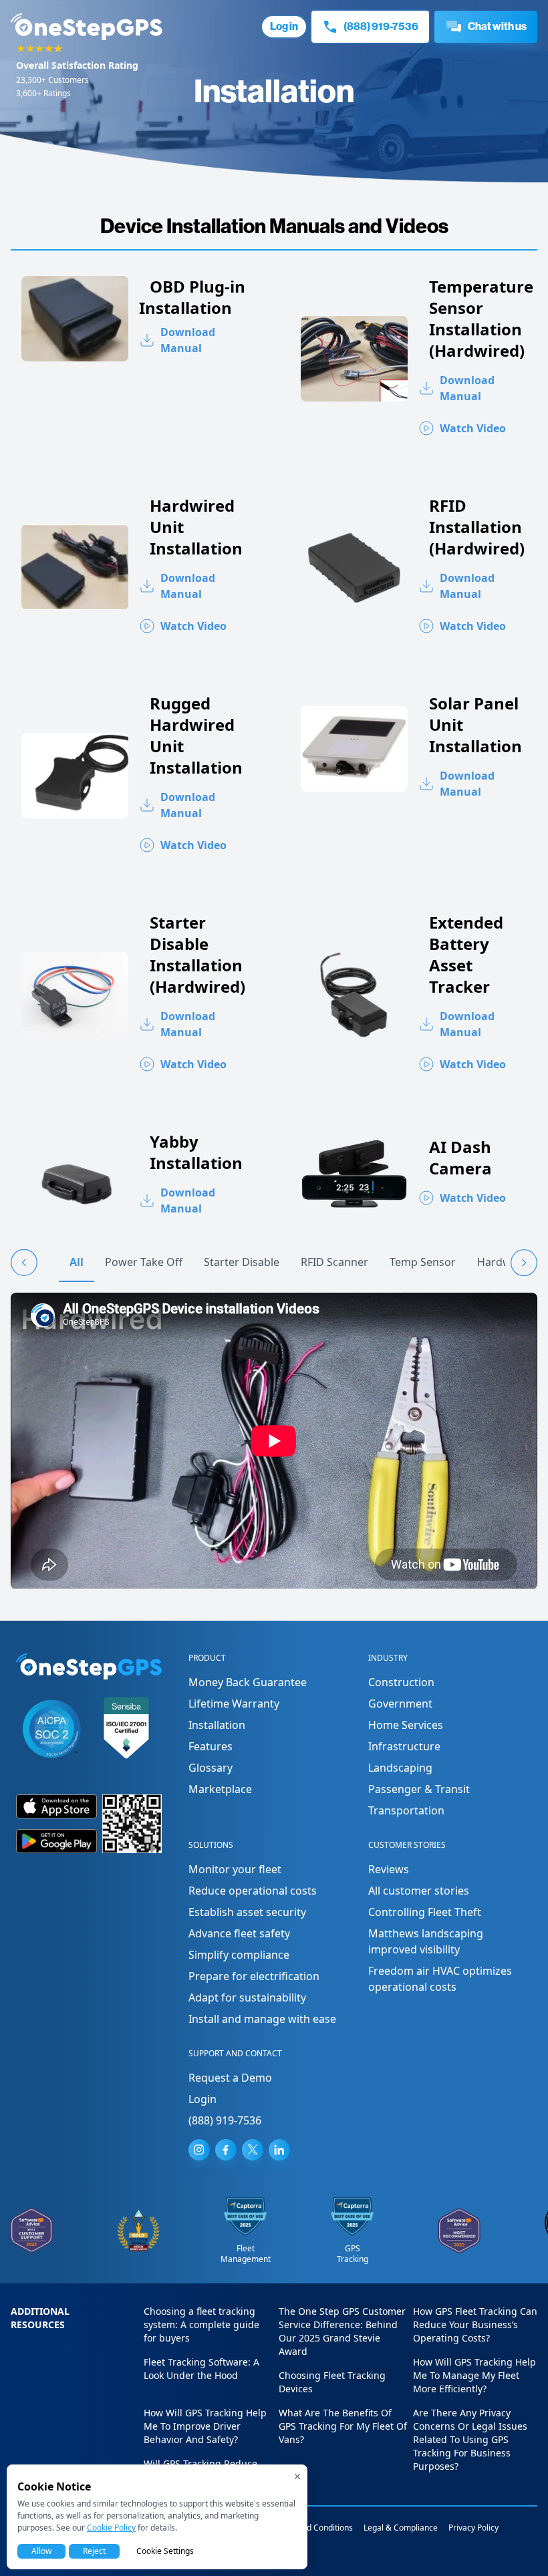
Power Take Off (144, 1262)
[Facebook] (226, 2150)
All (77, 1262)
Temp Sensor (423, 1262)
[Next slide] (524, 1263)
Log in (284, 26)
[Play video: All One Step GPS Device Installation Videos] (274, 1441)
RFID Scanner (334, 1262)
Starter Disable (242, 1262)
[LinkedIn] (279, 2150)
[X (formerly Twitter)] (253, 2150)
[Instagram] (199, 2150)
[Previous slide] (24, 1263)
